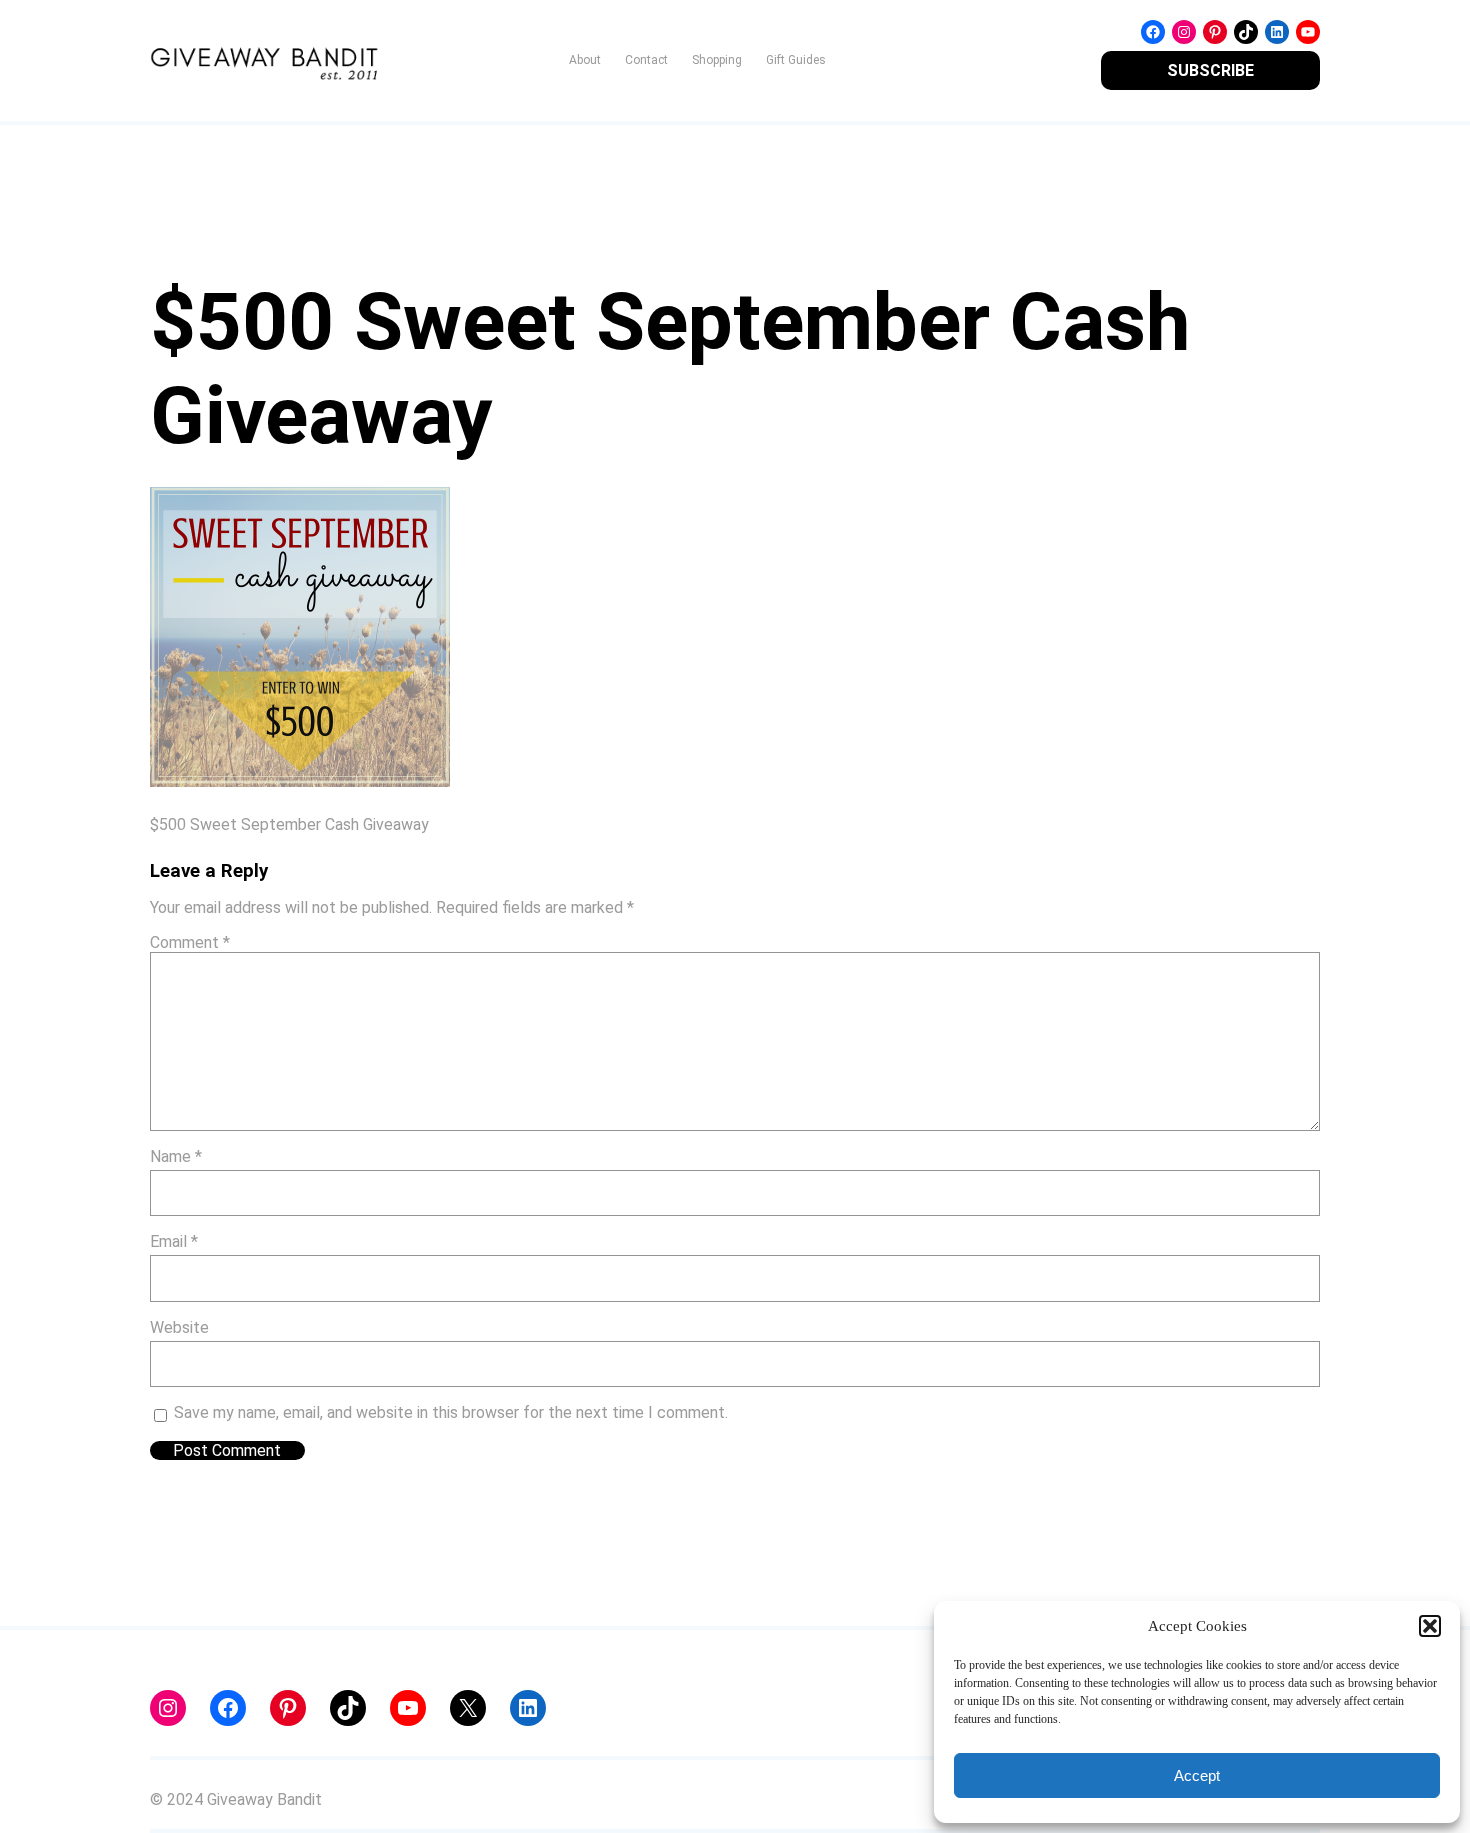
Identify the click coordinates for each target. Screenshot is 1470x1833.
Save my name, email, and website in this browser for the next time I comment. (451, 1412)
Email (174, 1241)
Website (179, 1327)
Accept (1197, 1775)
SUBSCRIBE (1210, 70)
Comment (190, 942)
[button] (1430, 1626)
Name (176, 1156)
